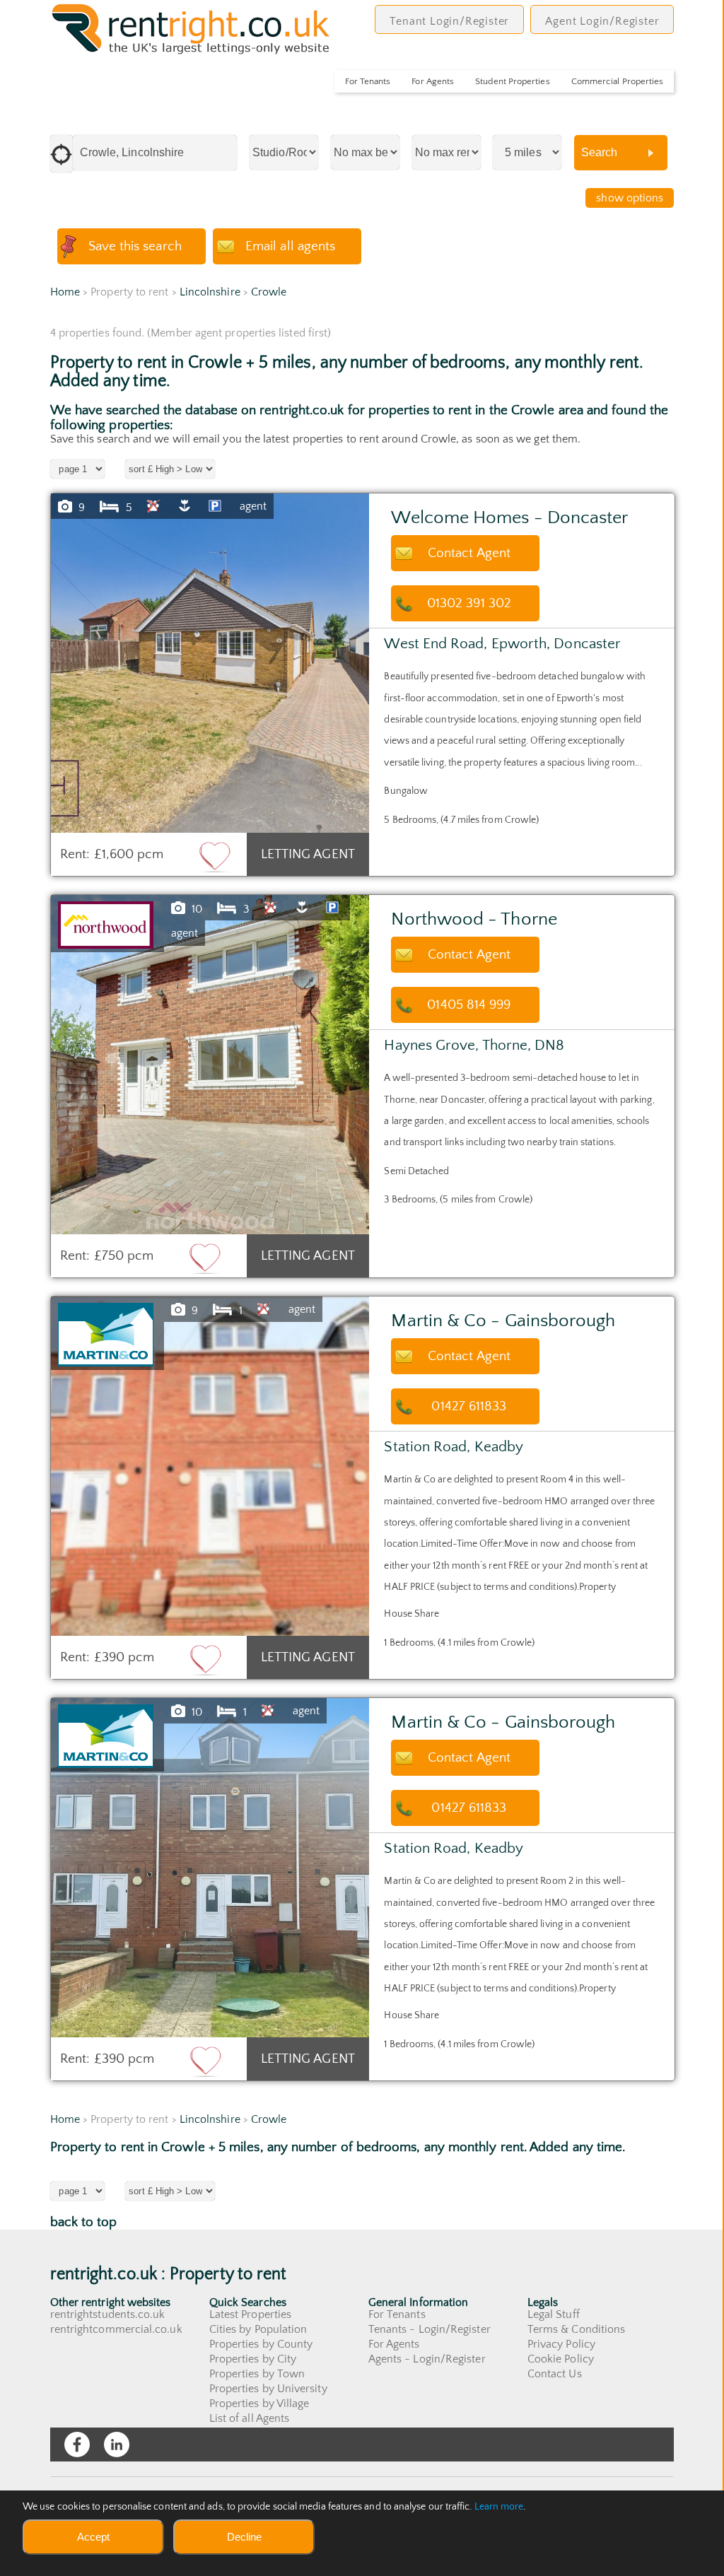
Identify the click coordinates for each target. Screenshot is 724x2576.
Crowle (269, 292)
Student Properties (512, 81)
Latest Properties (250, 2314)
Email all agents (290, 246)
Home (65, 292)
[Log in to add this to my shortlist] (215, 856)
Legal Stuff (554, 2314)
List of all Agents (249, 2418)
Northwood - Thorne (474, 919)
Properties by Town (257, 2374)
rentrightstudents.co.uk (108, 2314)
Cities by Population (258, 2329)
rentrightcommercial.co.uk (116, 2329)
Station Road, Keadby (454, 1447)
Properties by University (268, 2389)
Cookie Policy (561, 2359)
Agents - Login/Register (427, 2359)
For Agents (433, 81)
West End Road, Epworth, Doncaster (502, 644)
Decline (244, 2537)
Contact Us (555, 2374)
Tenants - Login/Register (430, 2329)
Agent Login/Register (602, 21)
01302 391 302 (469, 603)
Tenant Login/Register (449, 21)
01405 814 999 (469, 1005)
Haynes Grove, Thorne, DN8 (474, 1045)
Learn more (499, 2507)
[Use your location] (62, 154)
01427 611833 (469, 1406)
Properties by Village (259, 2404)
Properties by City (253, 2359)
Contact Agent (469, 553)
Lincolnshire (210, 292)
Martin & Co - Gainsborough (503, 1321)
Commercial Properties (618, 81)
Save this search (135, 246)
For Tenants (368, 81)
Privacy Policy (561, 2344)
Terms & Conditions (576, 2329)
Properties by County (261, 2344)
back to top (84, 2222)
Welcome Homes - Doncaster (509, 518)
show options (630, 198)
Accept (93, 2537)
